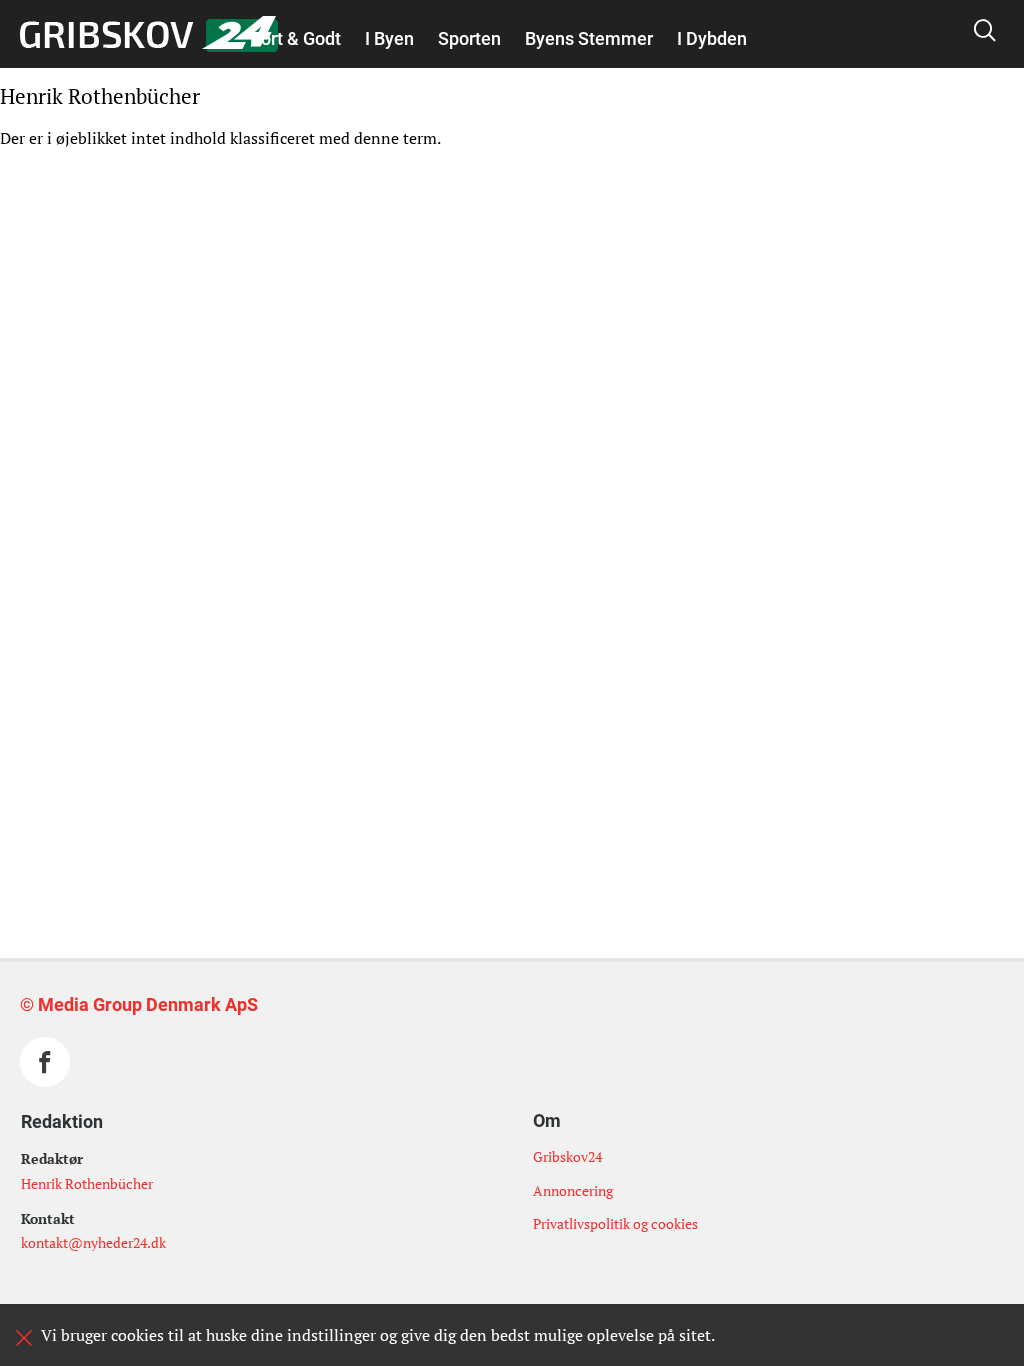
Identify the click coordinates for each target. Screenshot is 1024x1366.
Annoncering (573, 1190)
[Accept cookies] (24, 1338)
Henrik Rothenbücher (87, 1183)
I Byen (389, 38)
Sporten (469, 38)
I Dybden (712, 38)
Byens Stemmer (589, 38)
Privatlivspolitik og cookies (615, 1223)
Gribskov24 (567, 1156)
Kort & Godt (295, 38)
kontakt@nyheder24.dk (93, 1242)
